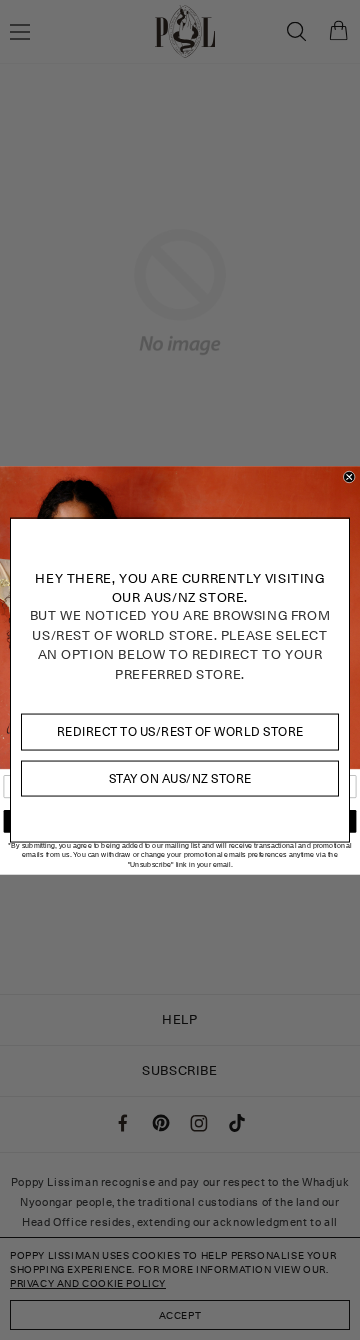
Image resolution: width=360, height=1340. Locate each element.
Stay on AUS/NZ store (180, 777)
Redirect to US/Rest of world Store (180, 731)
